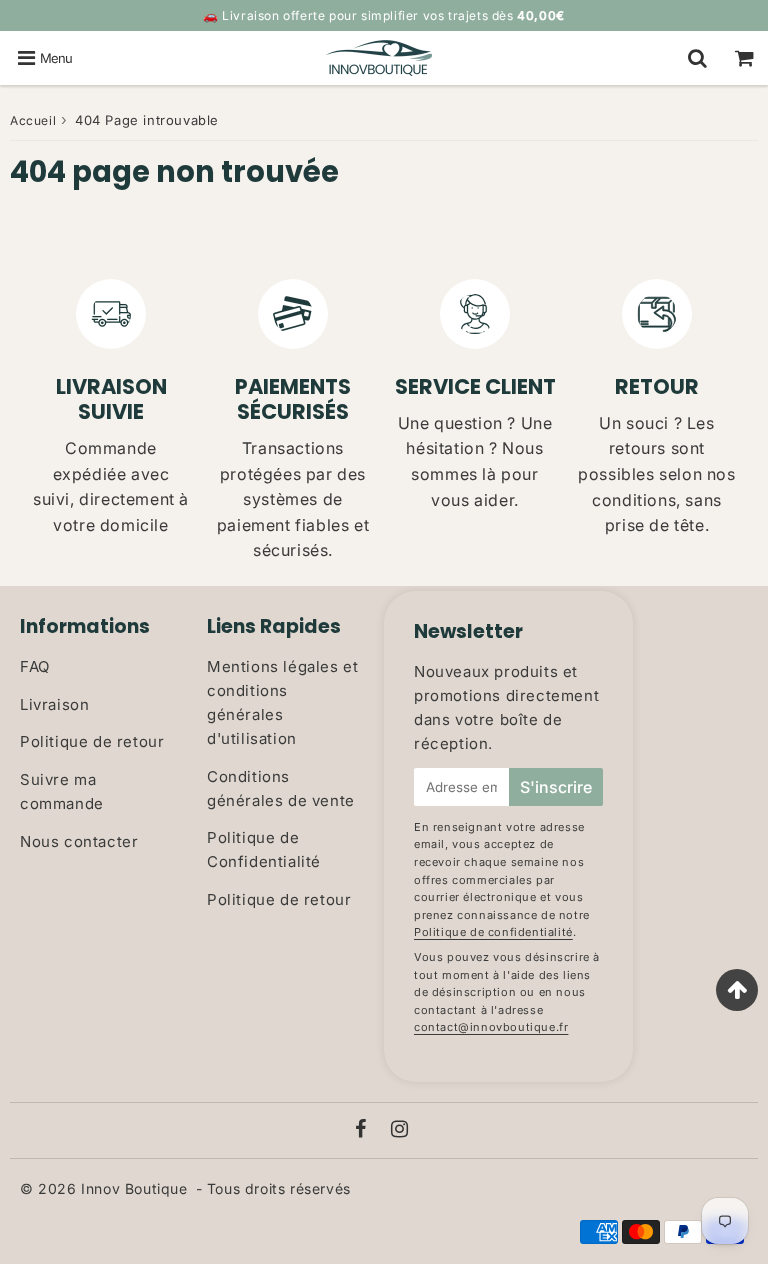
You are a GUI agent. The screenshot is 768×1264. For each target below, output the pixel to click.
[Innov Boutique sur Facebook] (363, 1130)
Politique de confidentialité (493, 932)
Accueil (33, 120)
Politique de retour (92, 741)
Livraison (54, 704)
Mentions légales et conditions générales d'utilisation (282, 702)
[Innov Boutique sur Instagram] (400, 1130)
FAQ (35, 666)
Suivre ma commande (62, 791)
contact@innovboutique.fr (491, 1027)
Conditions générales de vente (281, 788)
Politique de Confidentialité (264, 849)
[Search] (697, 58)
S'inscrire (556, 787)
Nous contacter (79, 841)
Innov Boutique (134, 1188)
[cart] (744, 58)
